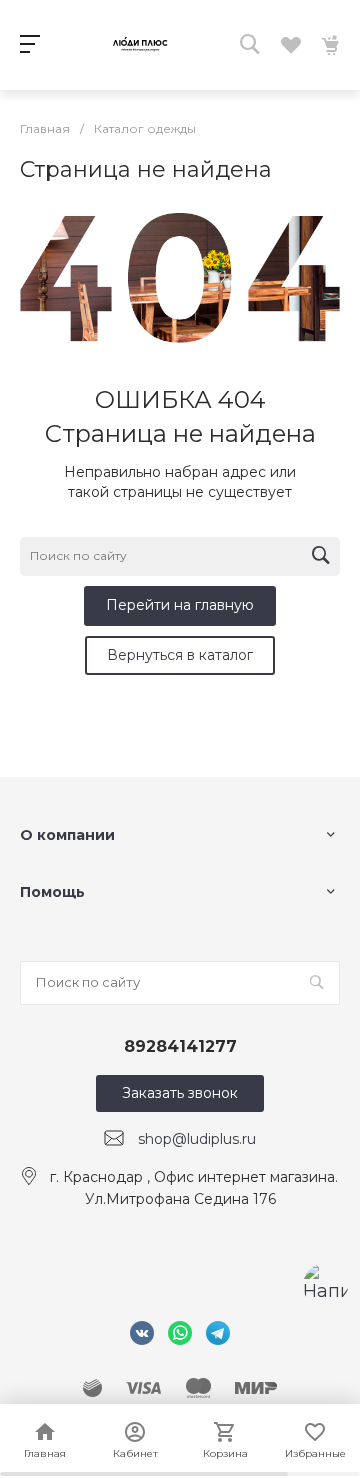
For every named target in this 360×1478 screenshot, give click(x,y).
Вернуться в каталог (180, 655)
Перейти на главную (180, 605)
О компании (67, 835)
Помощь (52, 892)
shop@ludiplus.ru (197, 1139)
